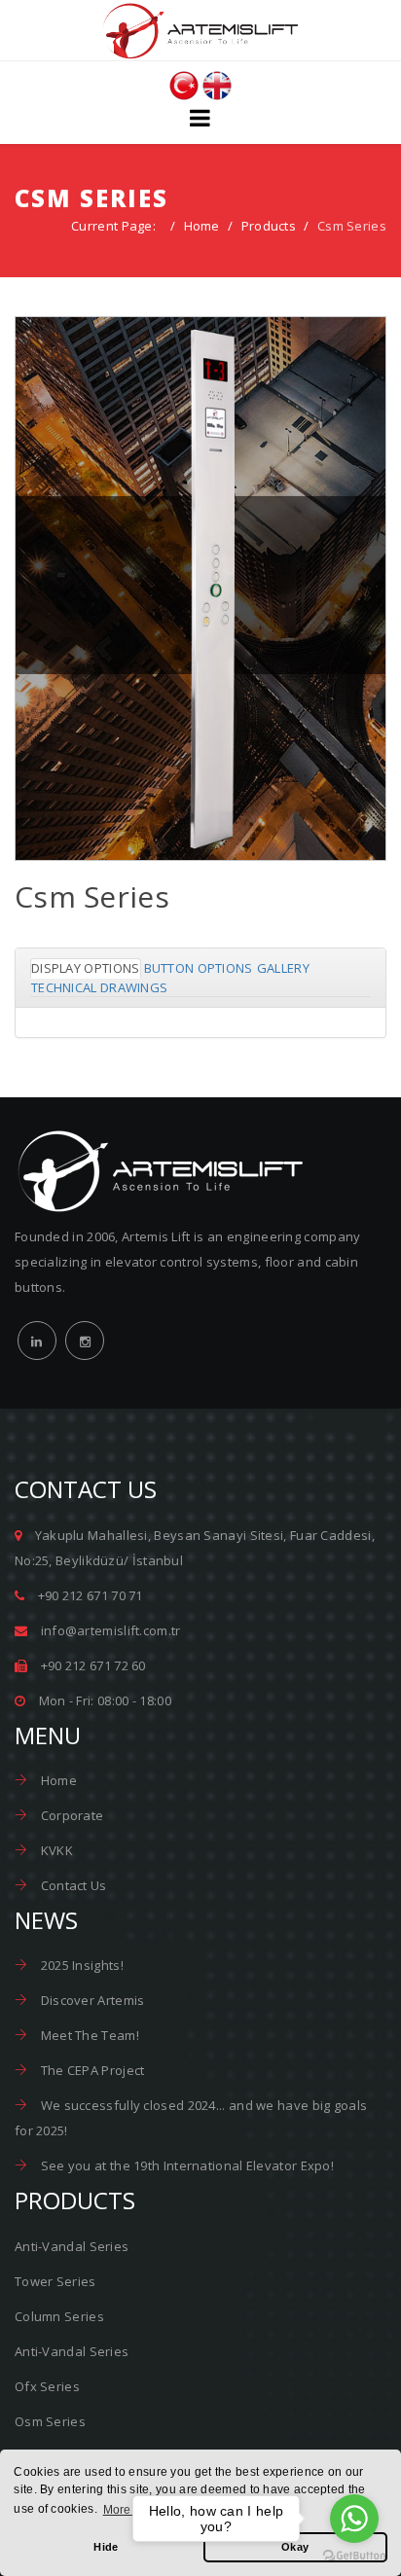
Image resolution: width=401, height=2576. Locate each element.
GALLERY (283, 968)
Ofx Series (47, 2386)
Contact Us (72, 1885)
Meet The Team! (88, 2035)
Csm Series (201, 627)
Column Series (59, 2316)
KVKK (55, 1850)
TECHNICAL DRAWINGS (99, 987)
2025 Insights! (80, 1965)
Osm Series (50, 2421)
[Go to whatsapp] (354, 2519)
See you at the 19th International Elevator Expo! (185, 2165)
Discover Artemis (91, 2000)
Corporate (70, 1815)
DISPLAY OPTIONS (86, 968)
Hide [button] (106, 2547)
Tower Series (55, 2281)
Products (269, 226)
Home (202, 226)
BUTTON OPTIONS (199, 968)
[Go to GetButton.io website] (354, 2556)
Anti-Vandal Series (72, 2246)
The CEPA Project (91, 2070)
